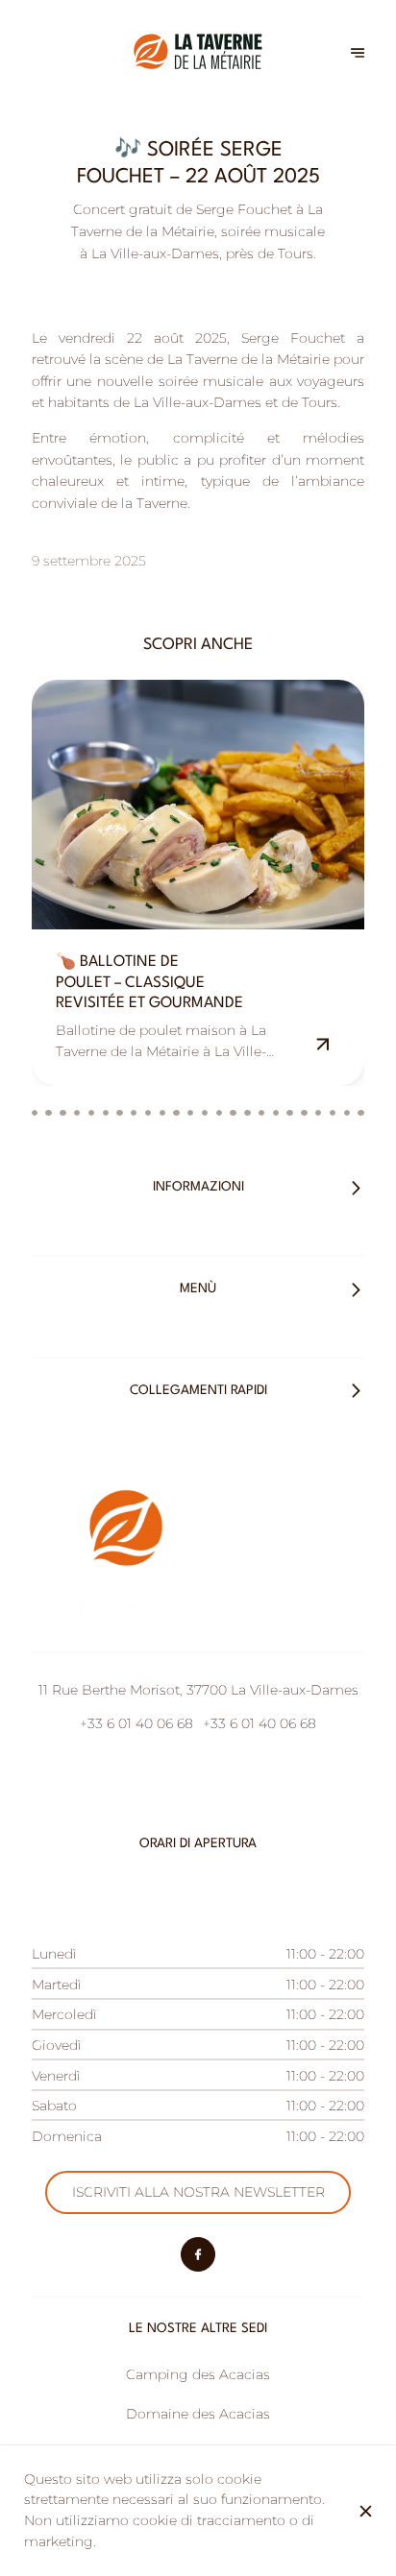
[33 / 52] (304, 1113)
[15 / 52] (48, 1113)
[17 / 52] (77, 1113)
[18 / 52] (91, 1113)
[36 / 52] (347, 1113)
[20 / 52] (119, 1113)
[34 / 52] (318, 1113)
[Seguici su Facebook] (198, 2254)
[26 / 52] (205, 1113)
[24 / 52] (176, 1113)
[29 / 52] (247, 1113)
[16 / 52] (62, 1113)
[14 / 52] (35, 1113)
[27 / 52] (219, 1113)
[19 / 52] (106, 1113)
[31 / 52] (276, 1113)
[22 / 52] (148, 1113)
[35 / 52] (333, 1113)
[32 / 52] (289, 1113)
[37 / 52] (360, 1113)
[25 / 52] (190, 1113)
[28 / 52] (233, 1113)
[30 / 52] (261, 1113)
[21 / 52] (134, 1113)
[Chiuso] (366, 2511)
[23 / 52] (162, 1113)
